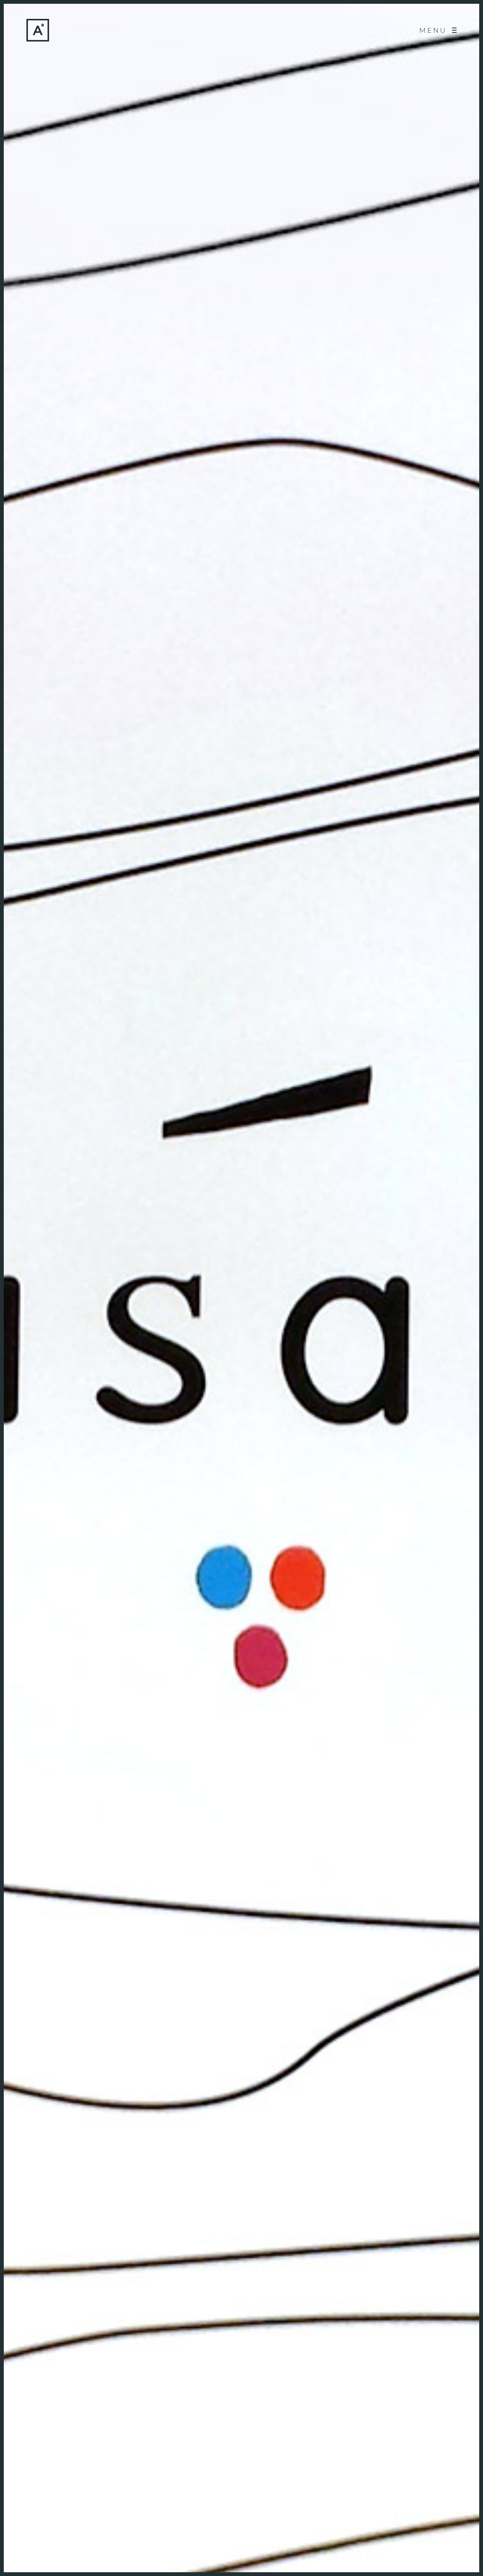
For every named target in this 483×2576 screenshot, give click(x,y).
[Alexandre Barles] (38, 30)
